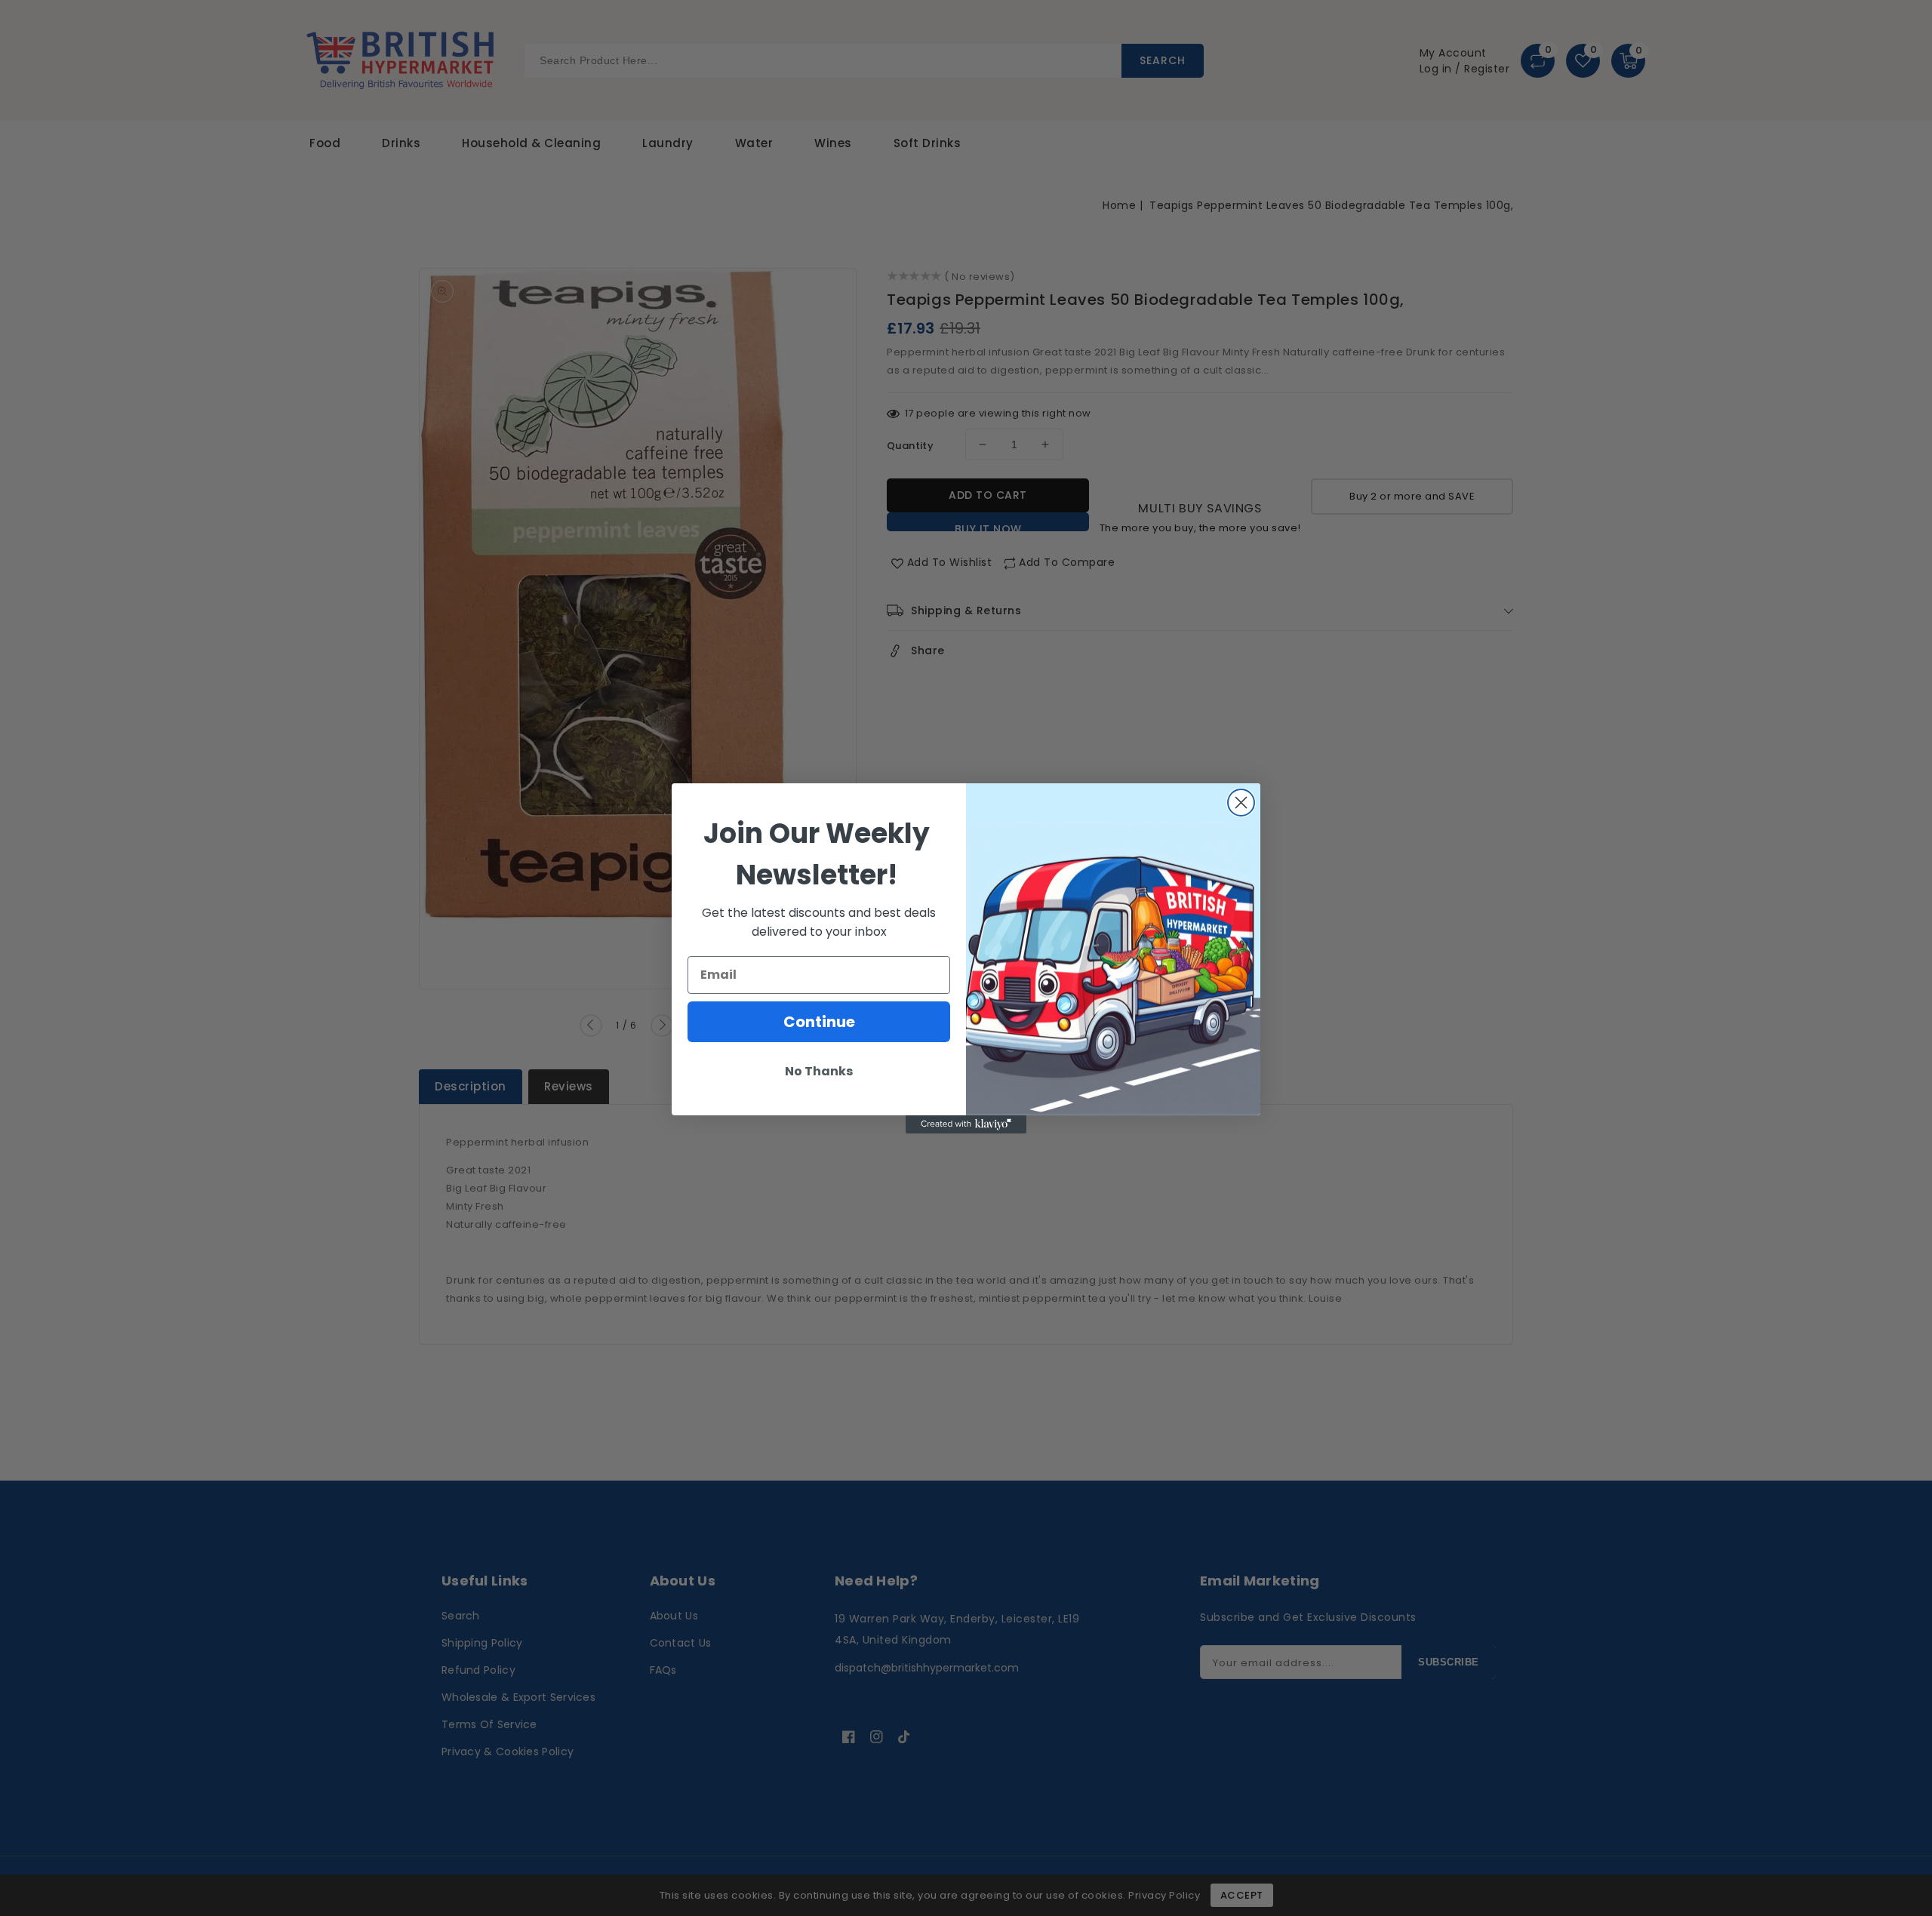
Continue (819, 1022)
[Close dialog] (1241, 803)
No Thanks (819, 1071)
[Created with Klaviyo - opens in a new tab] (966, 1124)
